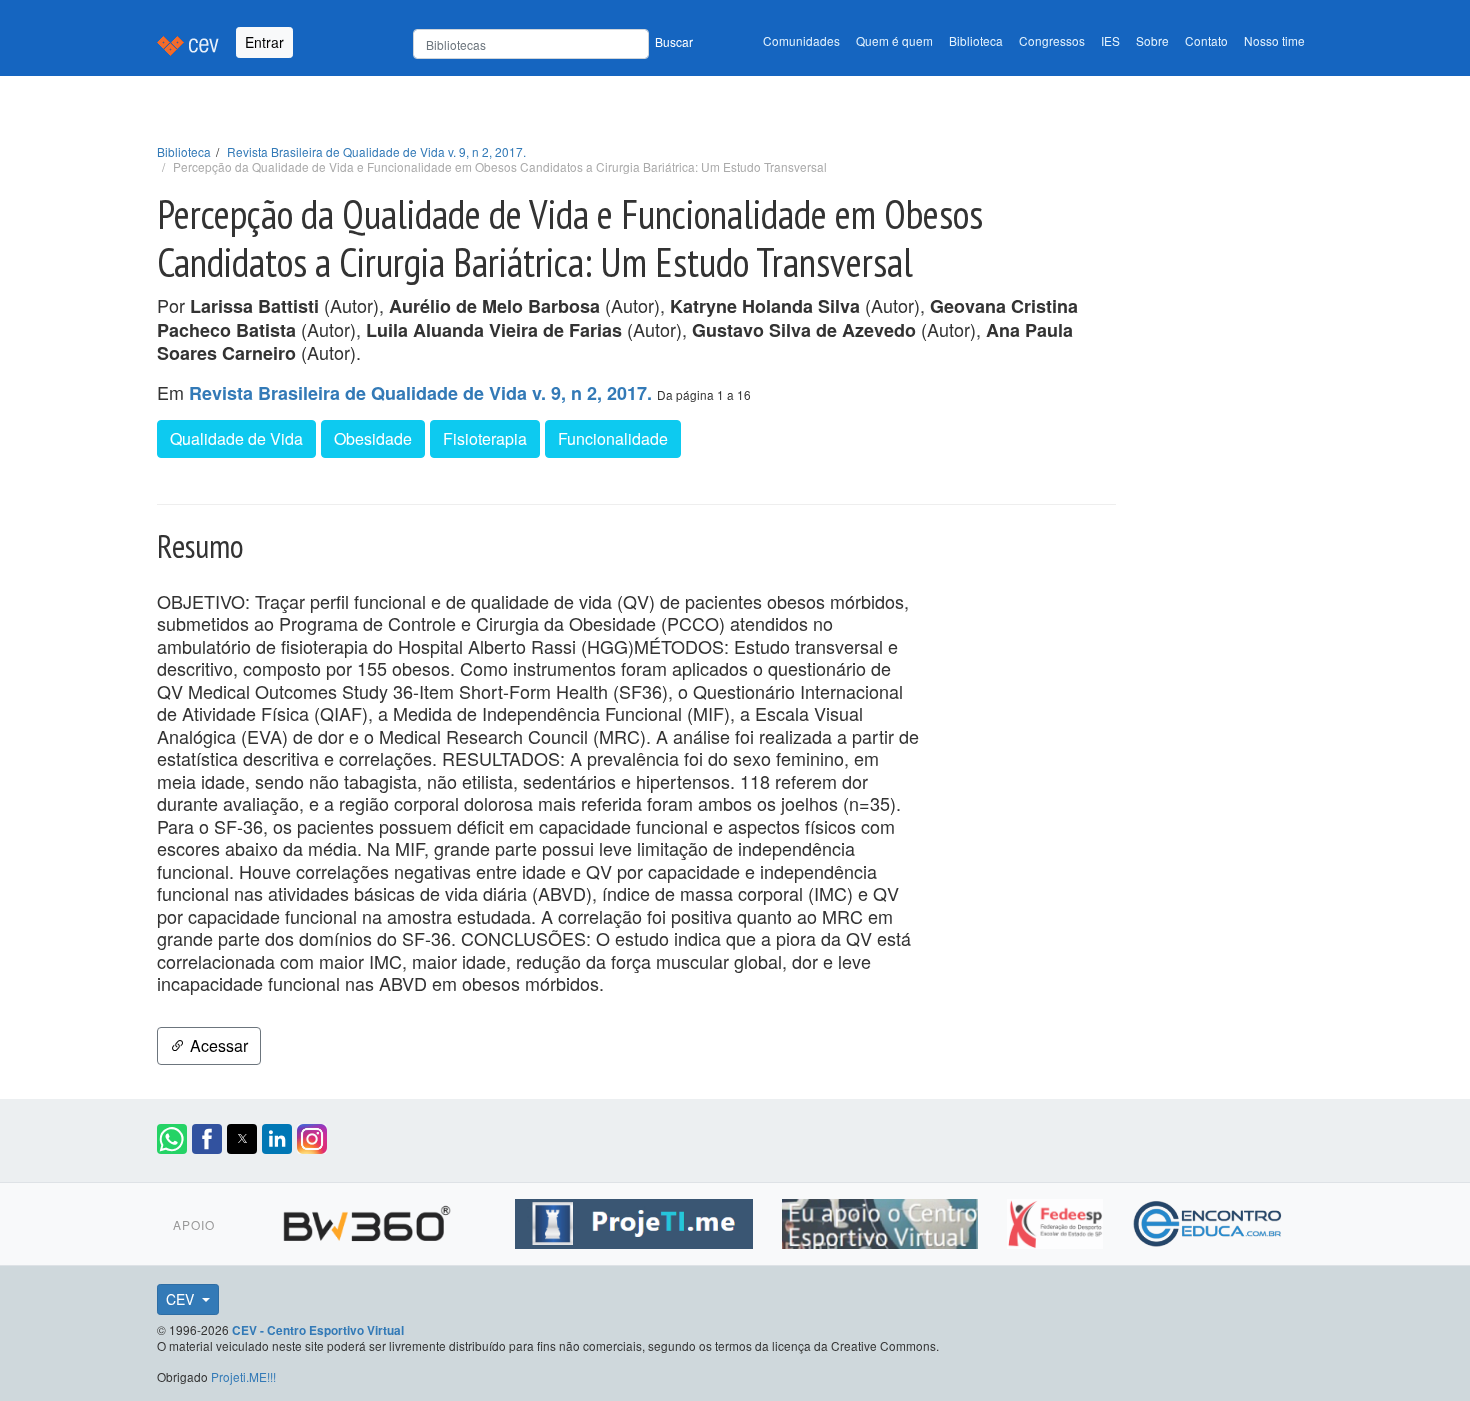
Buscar (674, 41)
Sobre (1152, 40)
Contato (1206, 40)
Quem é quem (894, 40)
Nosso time (1274, 40)
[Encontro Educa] (1208, 1221)
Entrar (264, 42)
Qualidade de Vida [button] (236, 438)
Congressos (1052, 40)
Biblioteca (976, 40)
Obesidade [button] (373, 438)
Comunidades (801, 40)
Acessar (217, 1045)
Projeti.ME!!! (243, 1376)
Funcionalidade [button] (613, 438)
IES (1110, 40)
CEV (182, 1299)
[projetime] (636, 1221)
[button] (172, 1139)
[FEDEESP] (1057, 1221)
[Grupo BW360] (369, 1221)
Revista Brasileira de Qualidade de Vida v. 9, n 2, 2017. (376, 151)
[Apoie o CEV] (882, 1221)
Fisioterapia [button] (485, 438)
